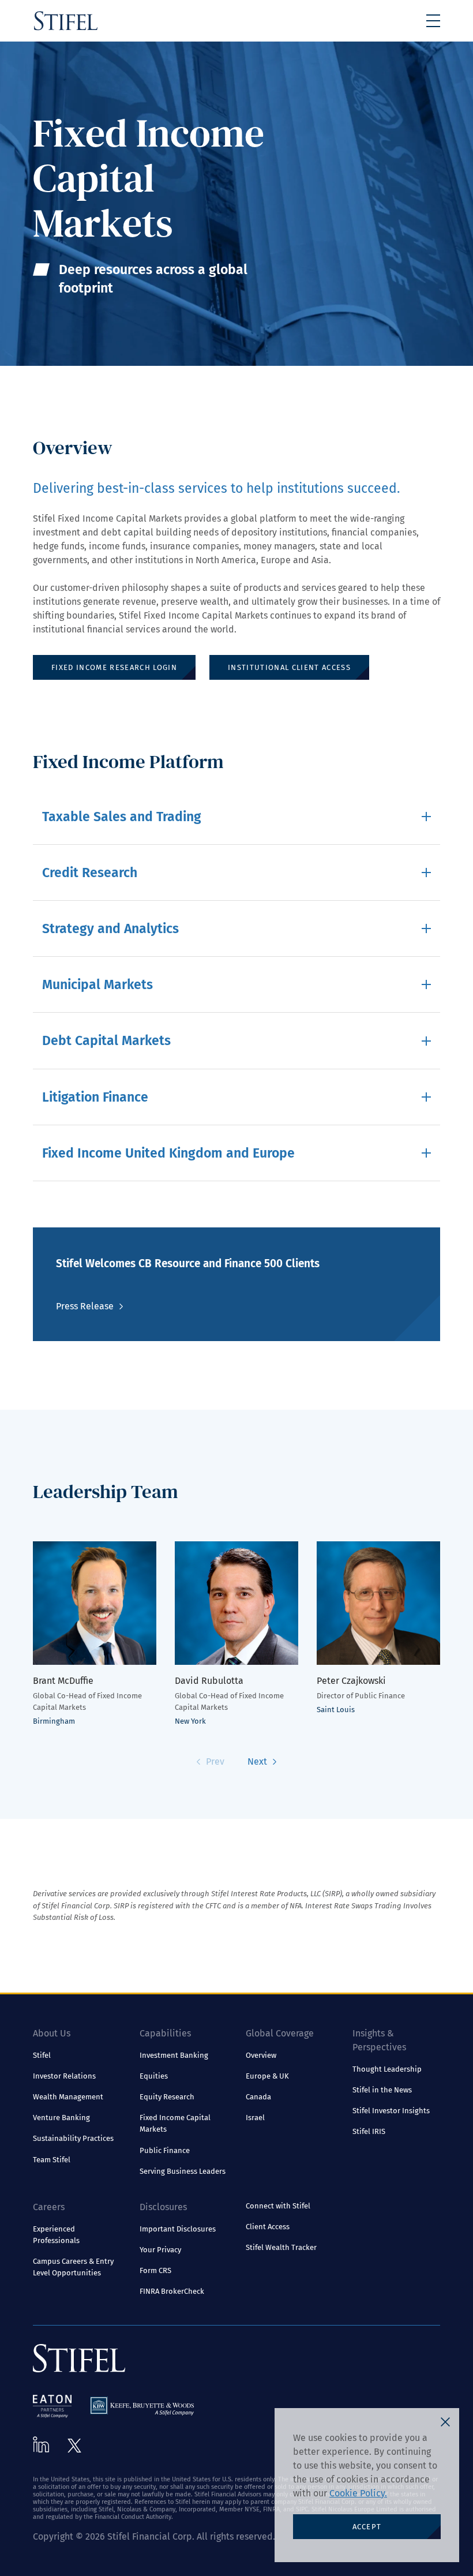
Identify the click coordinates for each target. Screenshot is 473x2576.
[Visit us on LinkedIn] (41, 2444)
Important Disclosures (178, 2229)
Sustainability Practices (73, 2138)
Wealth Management (68, 2097)
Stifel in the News (382, 2090)
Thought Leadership (387, 2069)
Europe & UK (267, 2076)
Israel (255, 2118)
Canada (258, 2097)
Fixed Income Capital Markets (175, 2123)
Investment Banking (174, 2055)
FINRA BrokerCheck (172, 2291)
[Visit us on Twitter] (74, 2446)
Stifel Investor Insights (391, 2111)
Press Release (85, 1306)
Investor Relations (64, 2076)
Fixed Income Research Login (114, 667)
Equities (154, 2076)
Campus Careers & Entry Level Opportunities (73, 2267)
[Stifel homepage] (66, 21)
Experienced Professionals (56, 2235)
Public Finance (165, 2150)
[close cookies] (445, 2422)
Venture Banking (61, 2118)
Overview (261, 2055)
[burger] (433, 21)
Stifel (42, 2055)
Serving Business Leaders (183, 2171)
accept (367, 2527)
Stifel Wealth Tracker (281, 2247)
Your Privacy (160, 2250)
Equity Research (167, 2097)
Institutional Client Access (289, 667)
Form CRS (155, 2270)
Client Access (268, 2227)
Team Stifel (52, 2160)
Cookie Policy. (358, 2493)
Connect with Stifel (278, 2206)
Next (257, 1761)
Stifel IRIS (369, 2131)
